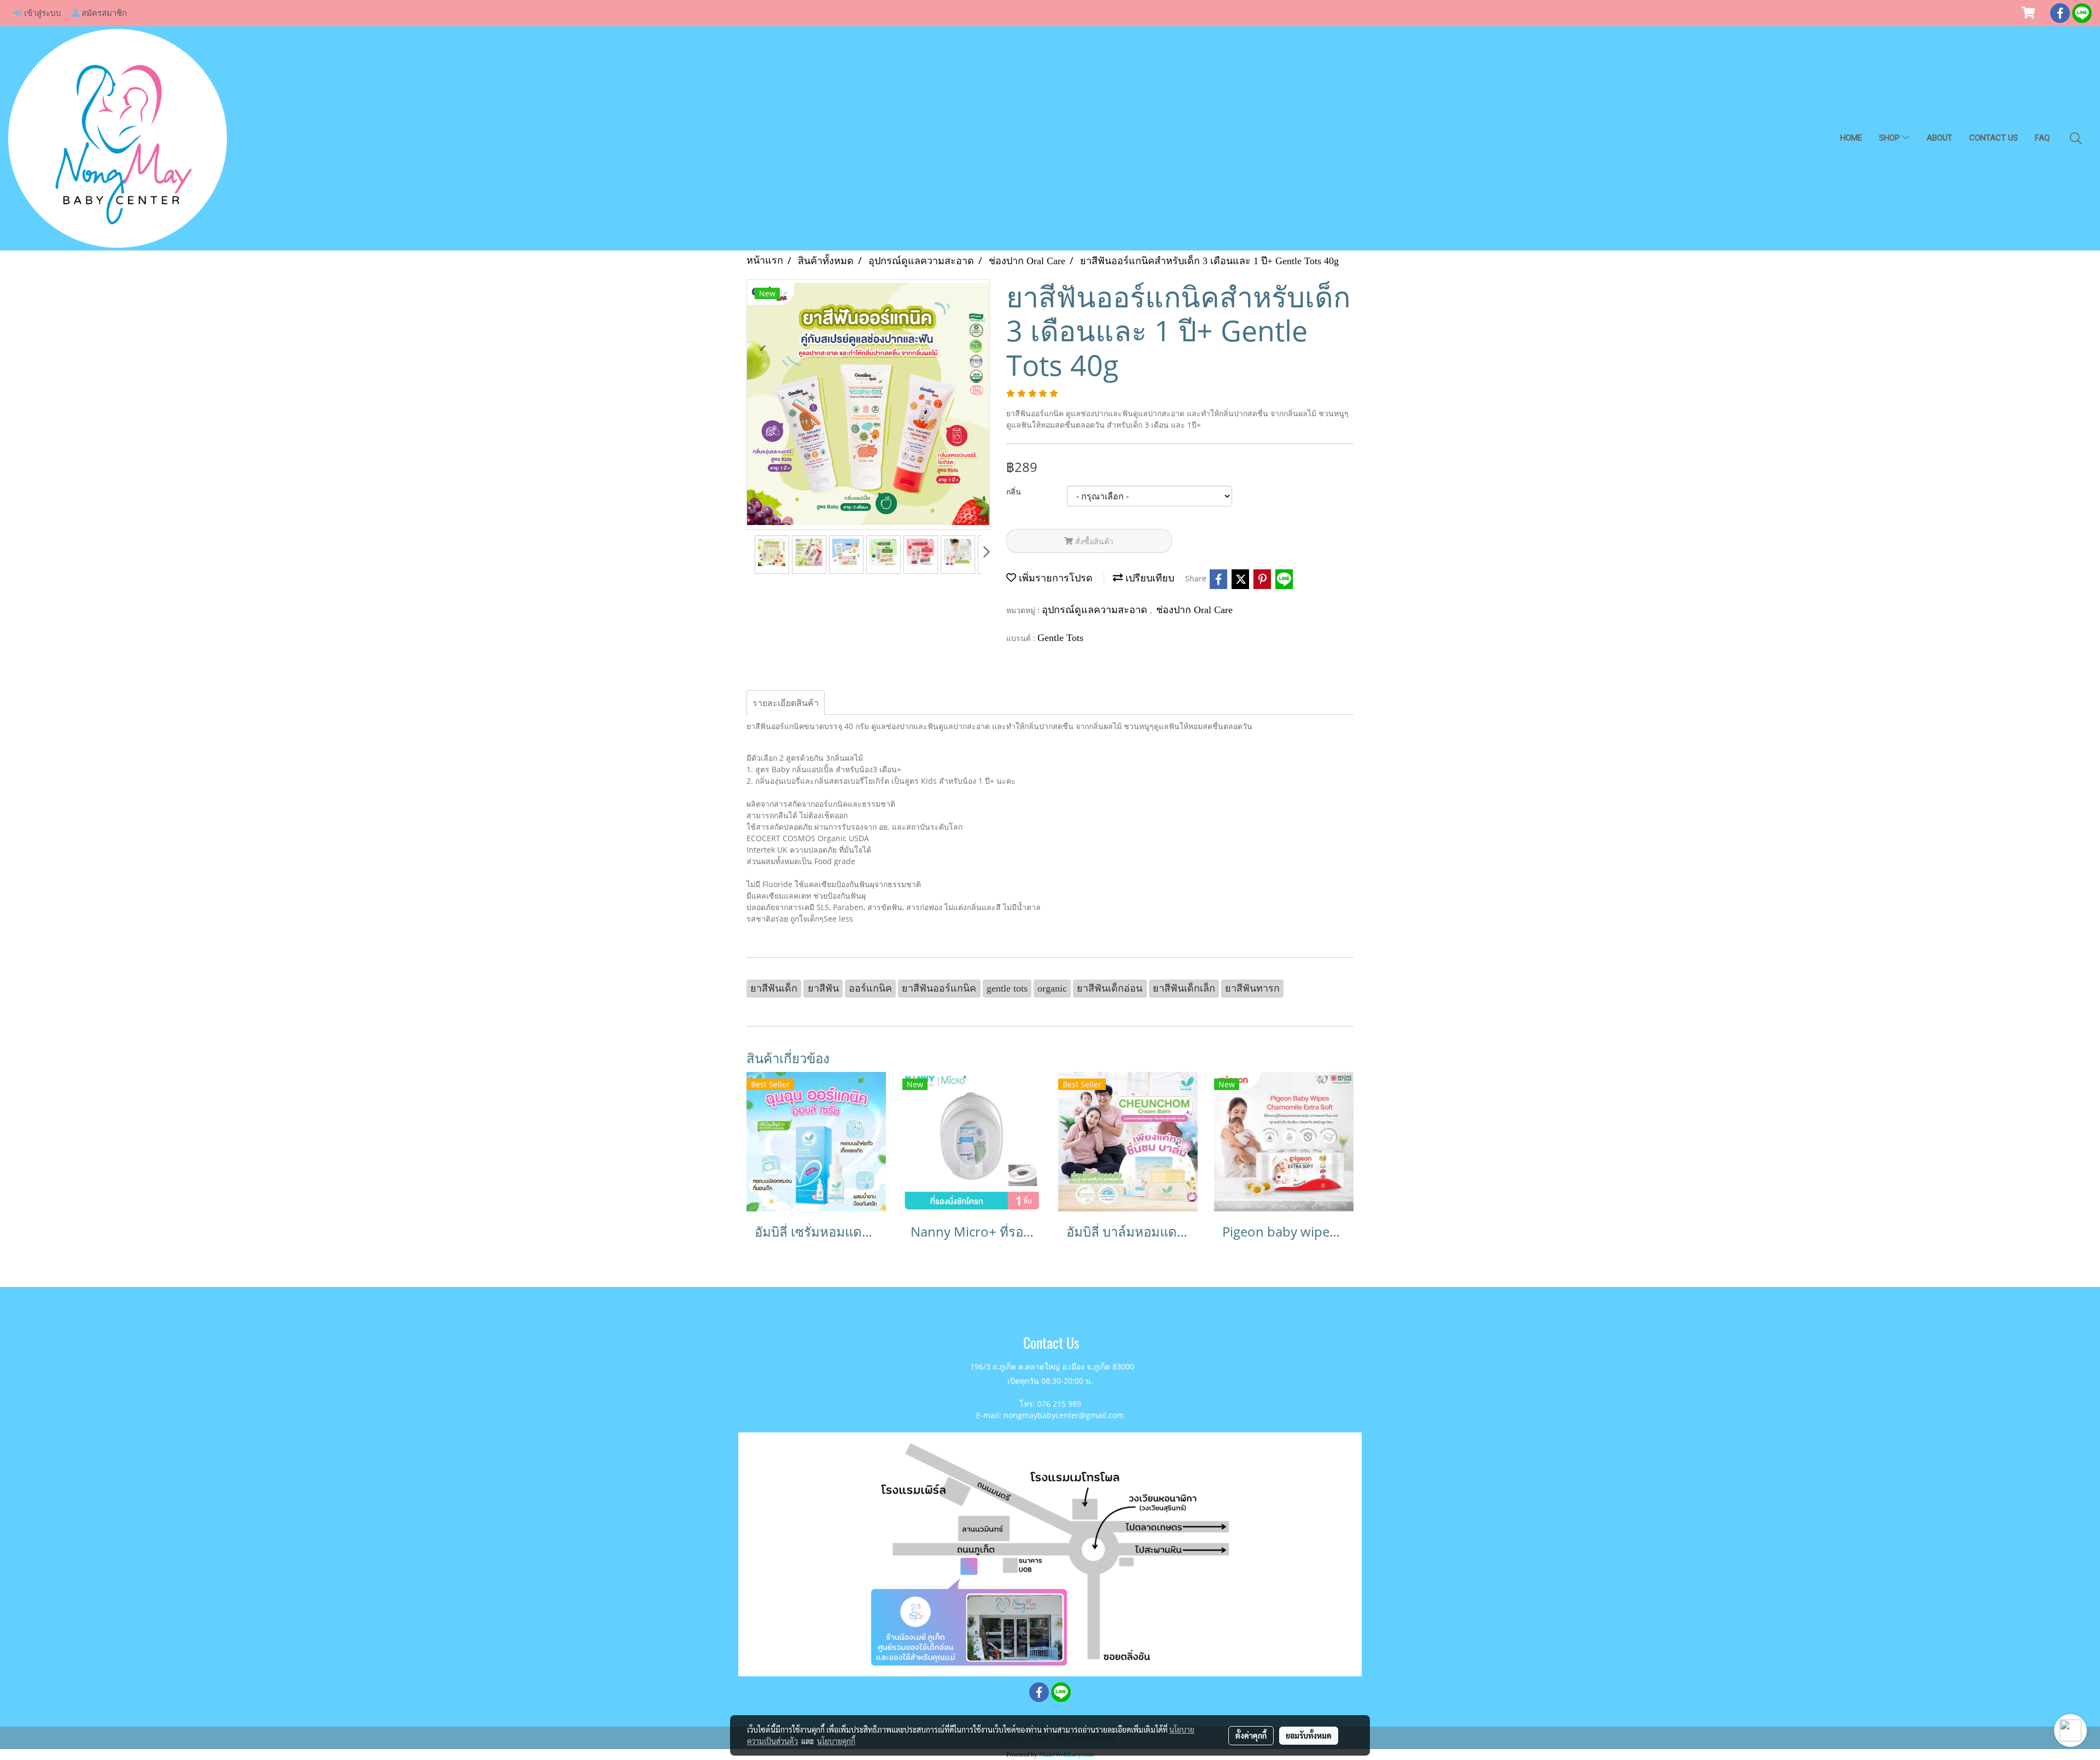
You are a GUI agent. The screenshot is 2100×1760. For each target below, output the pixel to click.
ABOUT (1939, 138)
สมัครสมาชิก (103, 13)
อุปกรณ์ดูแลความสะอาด (1096, 610)
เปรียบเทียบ (1148, 578)
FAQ (2042, 138)
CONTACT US (1994, 138)
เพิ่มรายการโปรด (1054, 578)
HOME (1851, 138)
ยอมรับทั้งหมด (1309, 1735)
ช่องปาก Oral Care (1194, 610)
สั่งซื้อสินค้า (1093, 541)
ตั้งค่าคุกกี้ (1251, 1735)
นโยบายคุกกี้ (836, 1741)
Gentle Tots (1060, 638)
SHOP (1891, 138)
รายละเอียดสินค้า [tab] (786, 703)
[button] (2076, 138)
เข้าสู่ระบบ (42, 13)
